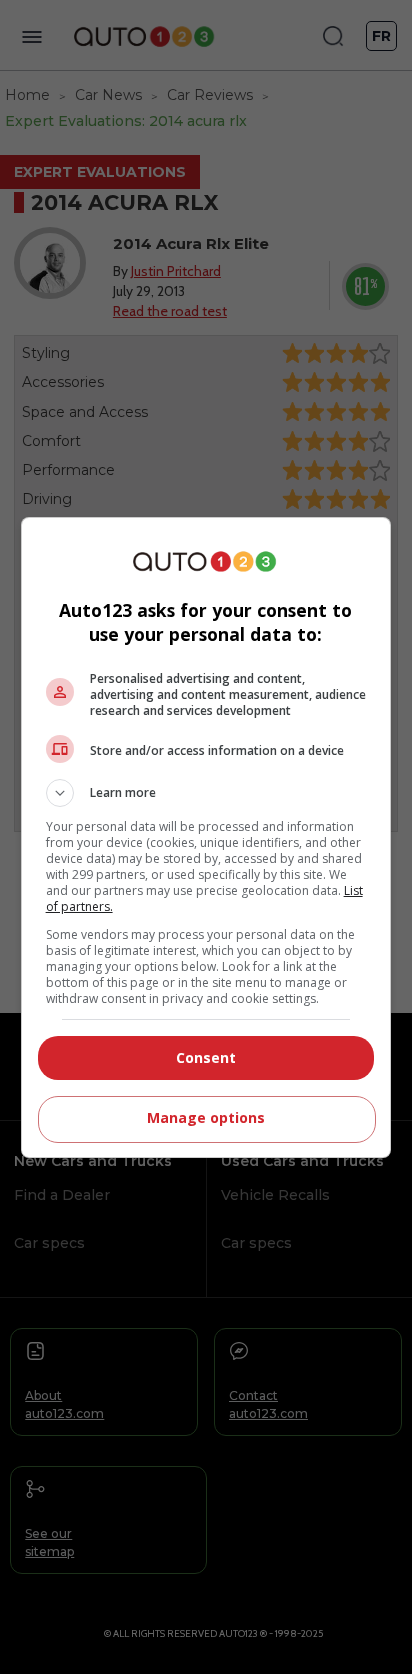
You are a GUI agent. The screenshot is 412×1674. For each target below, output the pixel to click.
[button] (206, 793)
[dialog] (206, 837)
